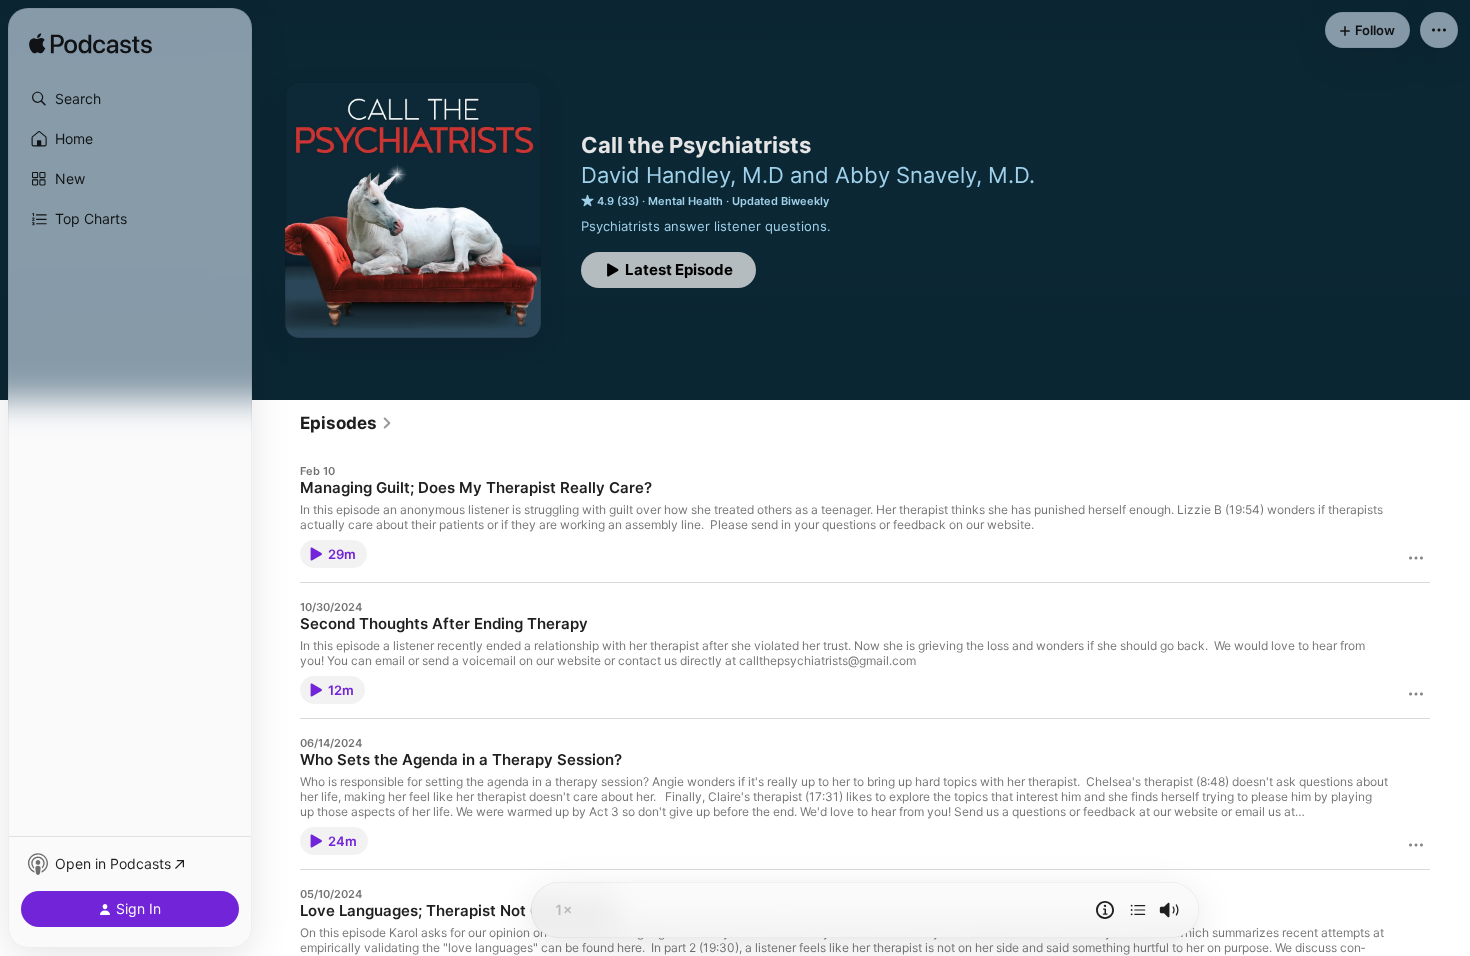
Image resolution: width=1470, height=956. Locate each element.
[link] (346, 423)
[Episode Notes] (1105, 910)
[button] (130, 99)
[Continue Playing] (1138, 910)
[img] (90, 45)
